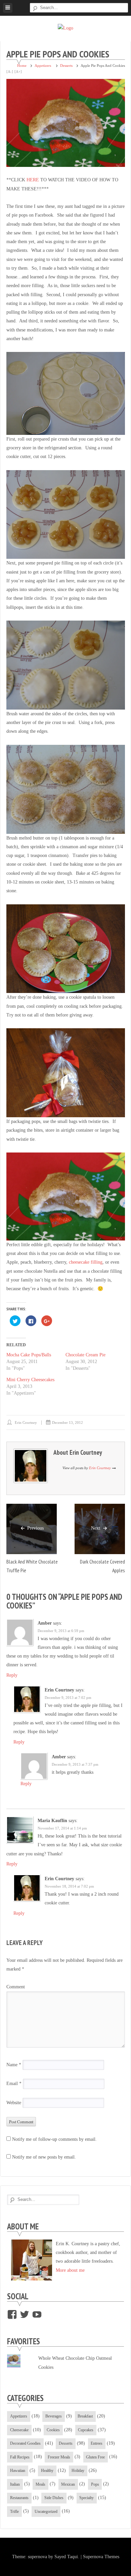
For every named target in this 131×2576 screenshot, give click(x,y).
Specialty (86, 2498)
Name (14, 2065)
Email (14, 2084)
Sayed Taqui (66, 2557)
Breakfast (85, 2416)
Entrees (97, 2443)
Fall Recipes (20, 2457)
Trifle (14, 2512)
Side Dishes (54, 2498)
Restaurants (19, 2498)
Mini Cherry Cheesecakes (30, 1380)
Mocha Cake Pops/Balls (29, 1355)
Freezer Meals (59, 2457)
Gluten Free (95, 2457)
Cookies (53, 2430)
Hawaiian (18, 2471)
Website (14, 2103)
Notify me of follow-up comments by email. (54, 2139)
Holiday (78, 2471)
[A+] (18, 72)
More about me (70, 2270)
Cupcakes (86, 2430)
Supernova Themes (101, 2557)
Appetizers (43, 65)
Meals (40, 2484)
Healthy (47, 2471)
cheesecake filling (86, 1262)
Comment (16, 1987)
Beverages (54, 2416)
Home (22, 65)
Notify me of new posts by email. (44, 2157)
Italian (15, 2484)
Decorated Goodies (25, 2443)
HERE (33, 180)
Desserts (66, 65)
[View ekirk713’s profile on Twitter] (25, 2314)
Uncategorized (46, 2512)
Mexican (68, 2484)
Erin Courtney (26, 1422)
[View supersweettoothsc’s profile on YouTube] (37, 2314)
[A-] (10, 72)
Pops (95, 2484)
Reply (12, 1675)
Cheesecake (19, 2430)
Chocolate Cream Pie (85, 1355)
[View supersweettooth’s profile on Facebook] (12, 2314)
